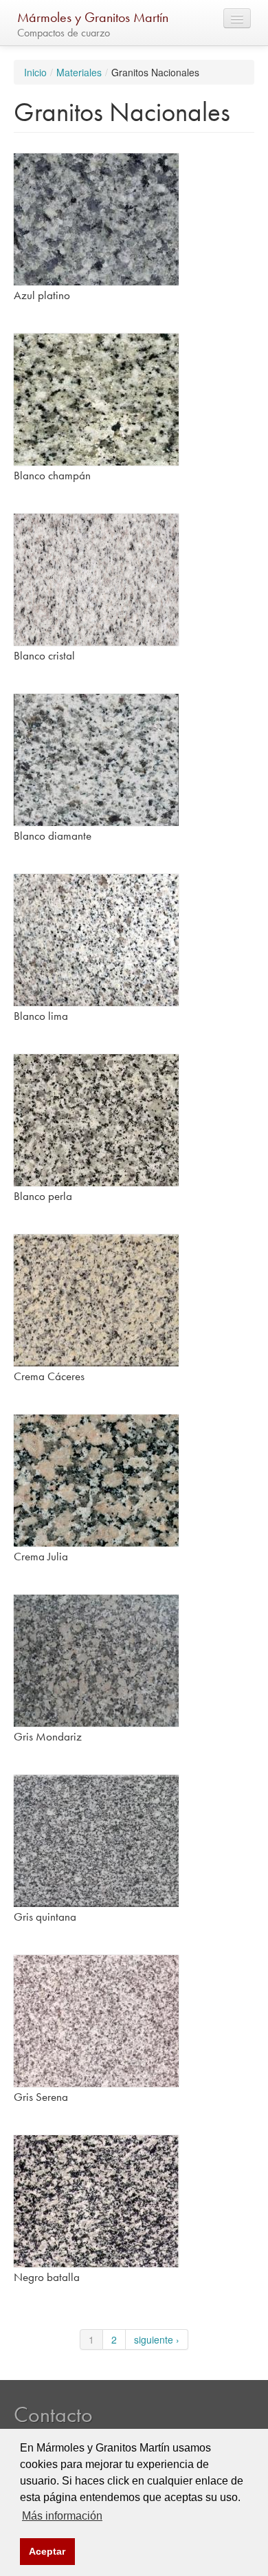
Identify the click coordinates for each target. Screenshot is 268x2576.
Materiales (79, 72)
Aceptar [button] (47, 2551)
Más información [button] (62, 2516)
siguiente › (157, 2339)
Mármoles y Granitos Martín (93, 17)
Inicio (35, 72)
